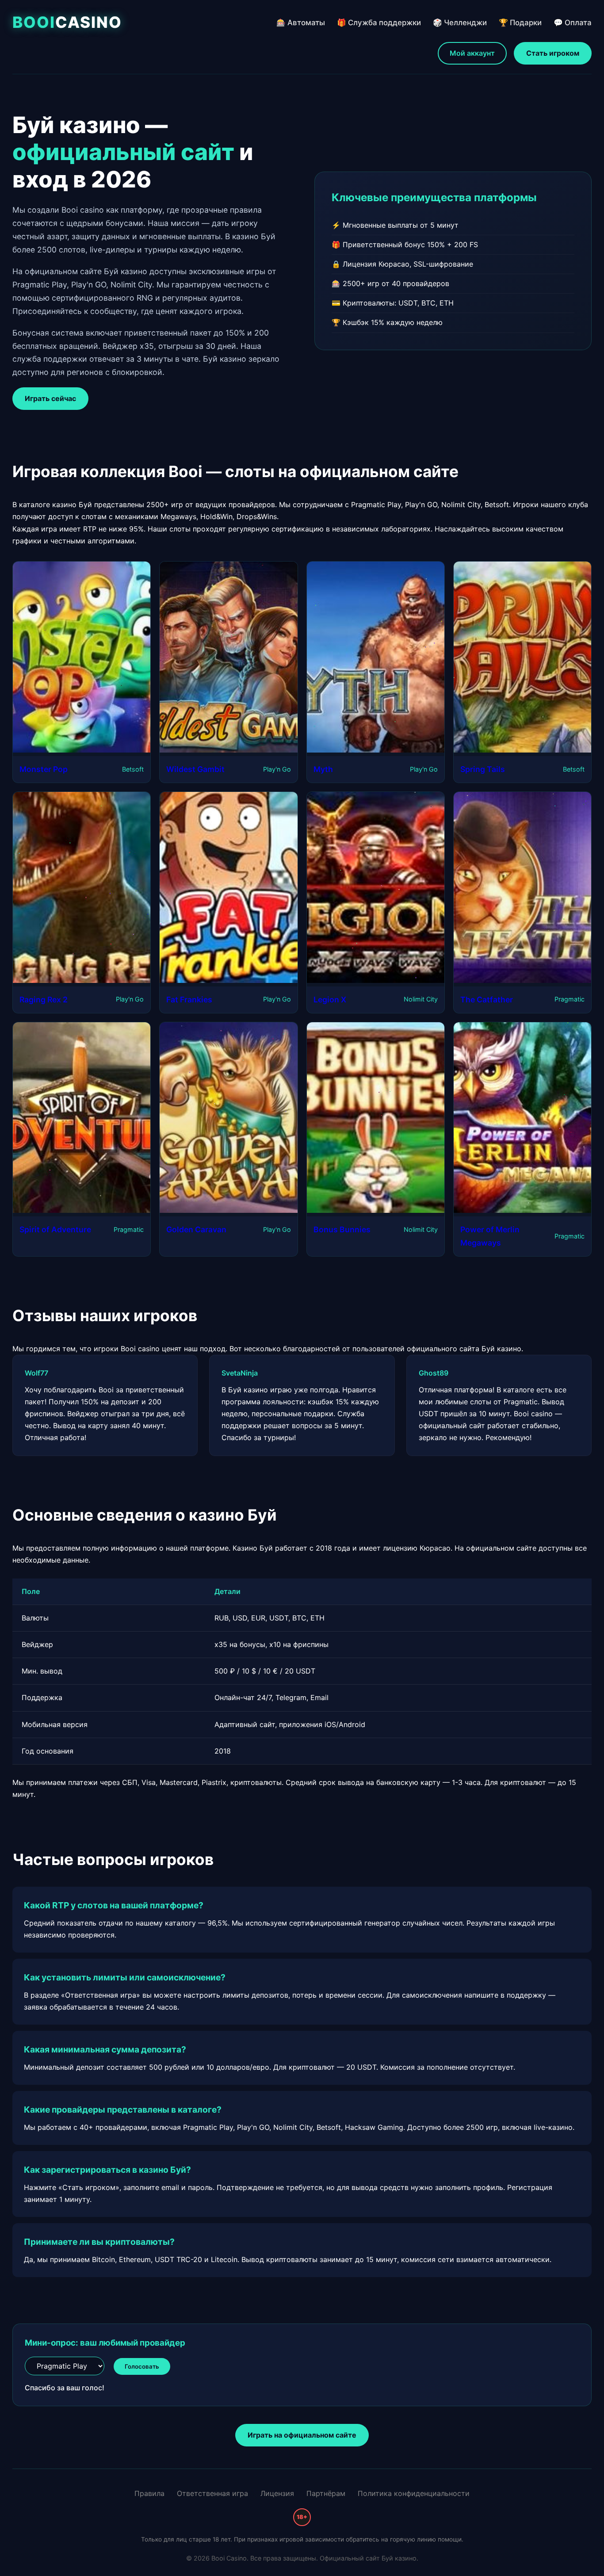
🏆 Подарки (520, 23)
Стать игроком (553, 53)
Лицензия (277, 2493)
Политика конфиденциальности (414, 2493)
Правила (149, 2493)
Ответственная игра (212, 2493)
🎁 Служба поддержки (379, 23)
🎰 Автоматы (301, 23)
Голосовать (142, 2366)
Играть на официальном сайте (302, 2435)
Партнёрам (326, 2493)
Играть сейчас (50, 398)
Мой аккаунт (472, 53)
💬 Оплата (573, 23)
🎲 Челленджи (460, 23)
